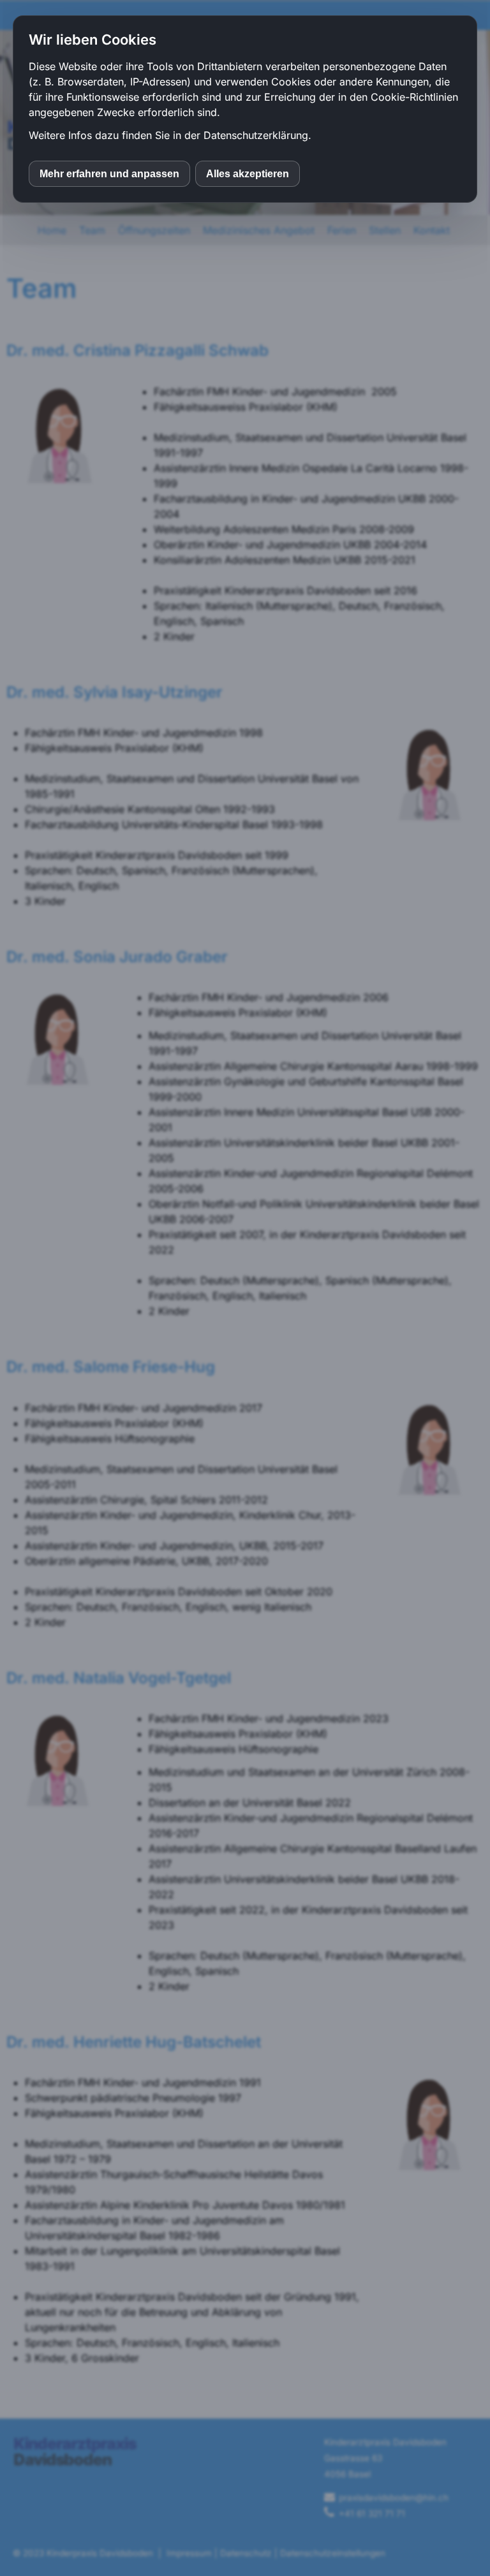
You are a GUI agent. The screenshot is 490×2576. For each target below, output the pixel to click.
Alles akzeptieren (248, 174)
